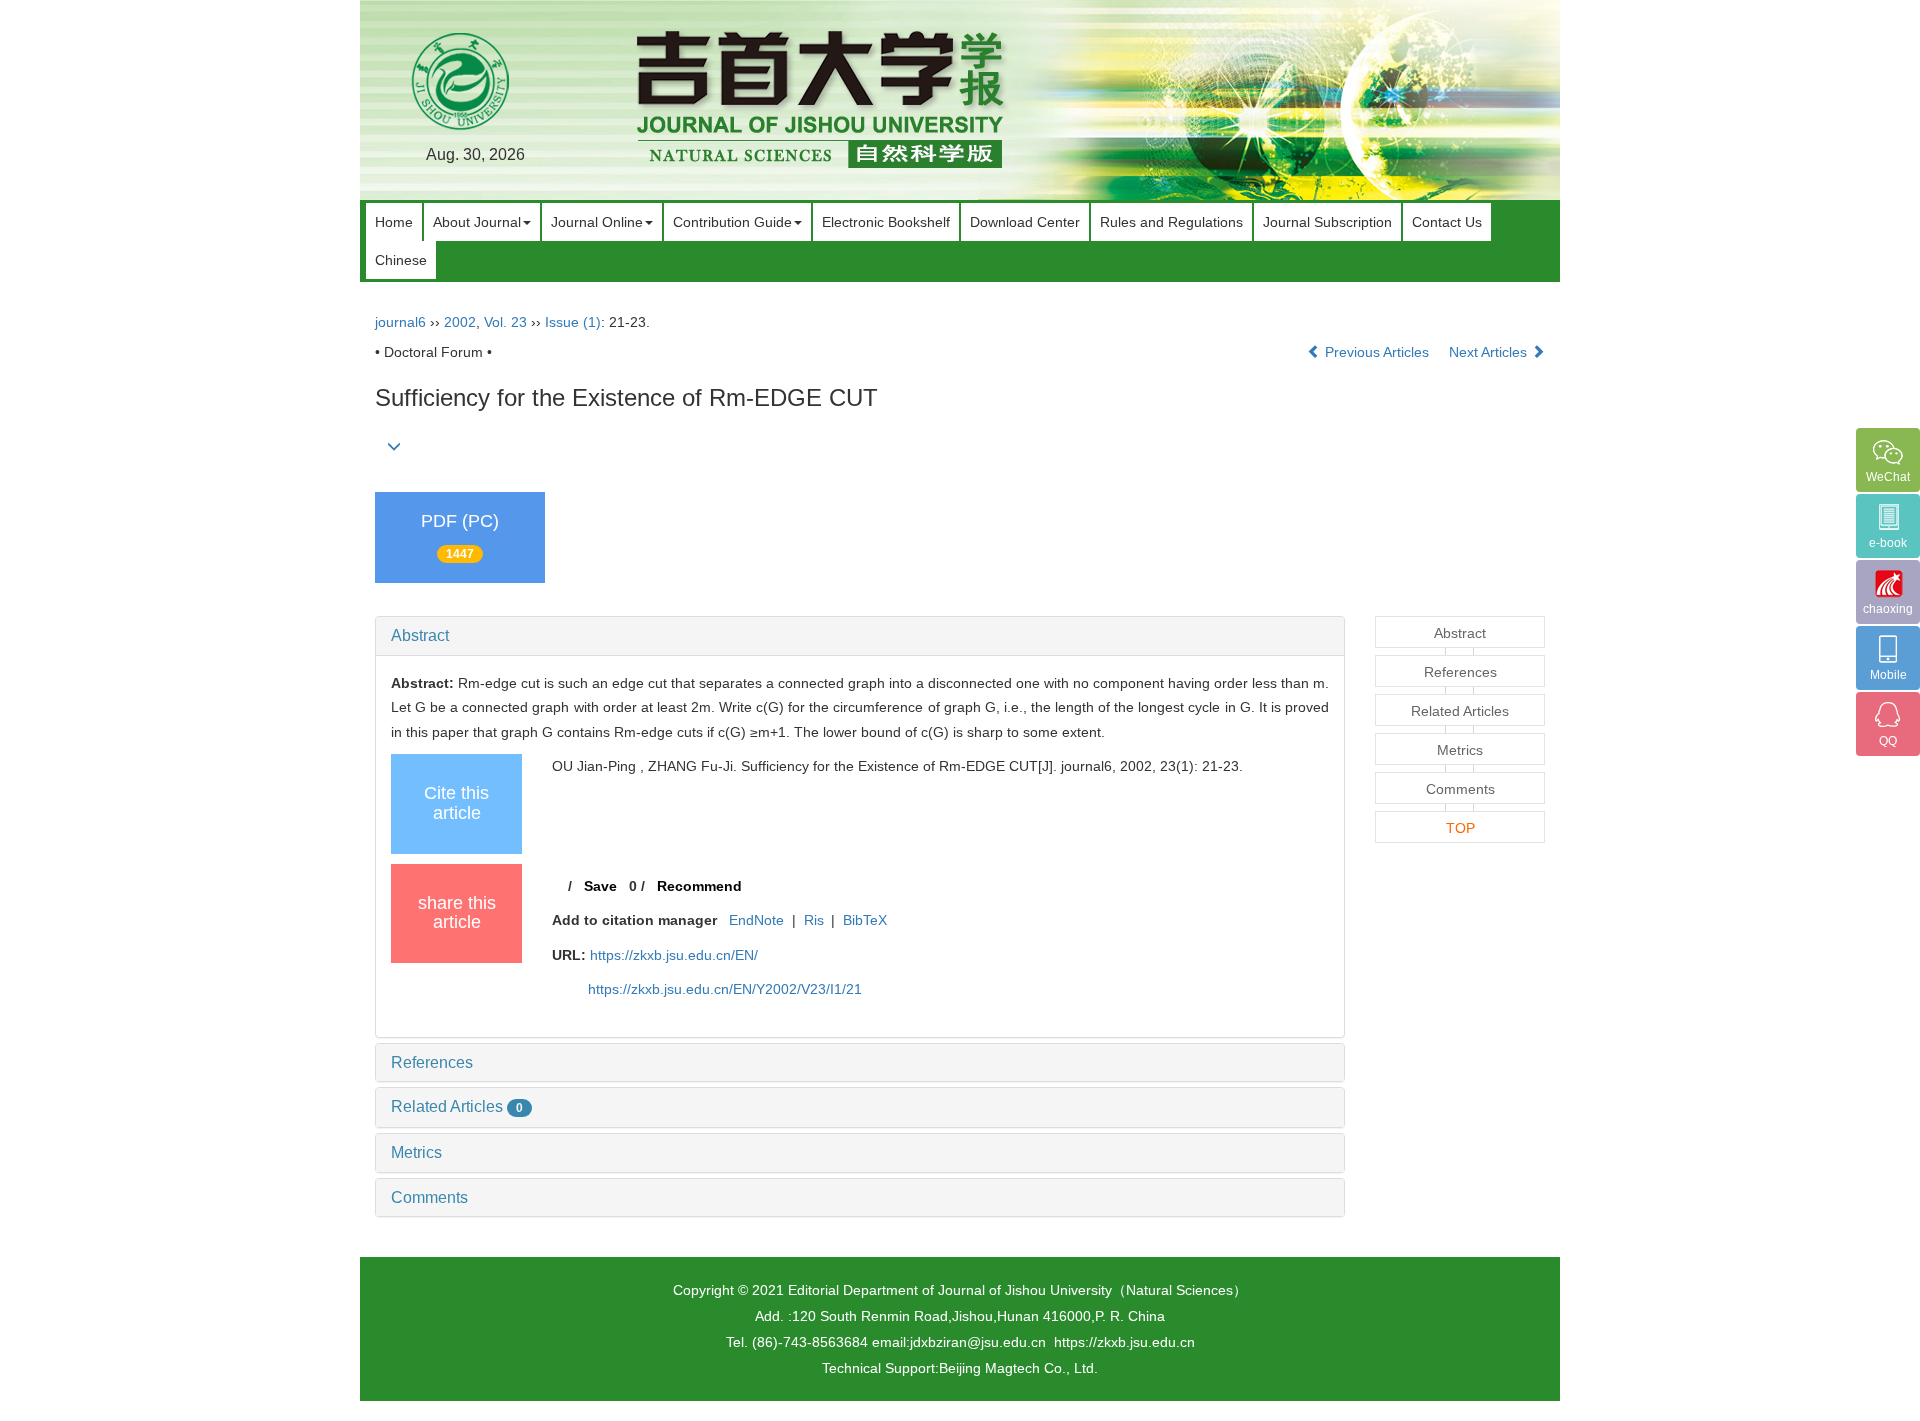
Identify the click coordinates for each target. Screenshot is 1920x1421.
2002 (460, 322)
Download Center (1025, 222)
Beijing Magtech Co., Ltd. (1018, 1368)
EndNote (756, 920)
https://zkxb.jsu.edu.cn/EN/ (674, 955)
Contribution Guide (732, 222)
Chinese (401, 260)
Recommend (699, 886)
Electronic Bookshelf (886, 222)
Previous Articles (1377, 352)
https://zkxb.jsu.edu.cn (1124, 1342)
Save (600, 886)
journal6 (400, 322)
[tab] (860, 636)
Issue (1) (573, 322)
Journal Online (597, 222)
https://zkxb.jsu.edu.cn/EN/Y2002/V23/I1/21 (725, 989)
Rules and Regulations (1171, 222)
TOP (1460, 828)
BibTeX (865, 920)
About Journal (477, 222)
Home (394, 222)
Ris (814, 920)
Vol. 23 (505, 322)
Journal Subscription (1327, 222)
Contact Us (1447, 222)
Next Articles (1490, 352)
